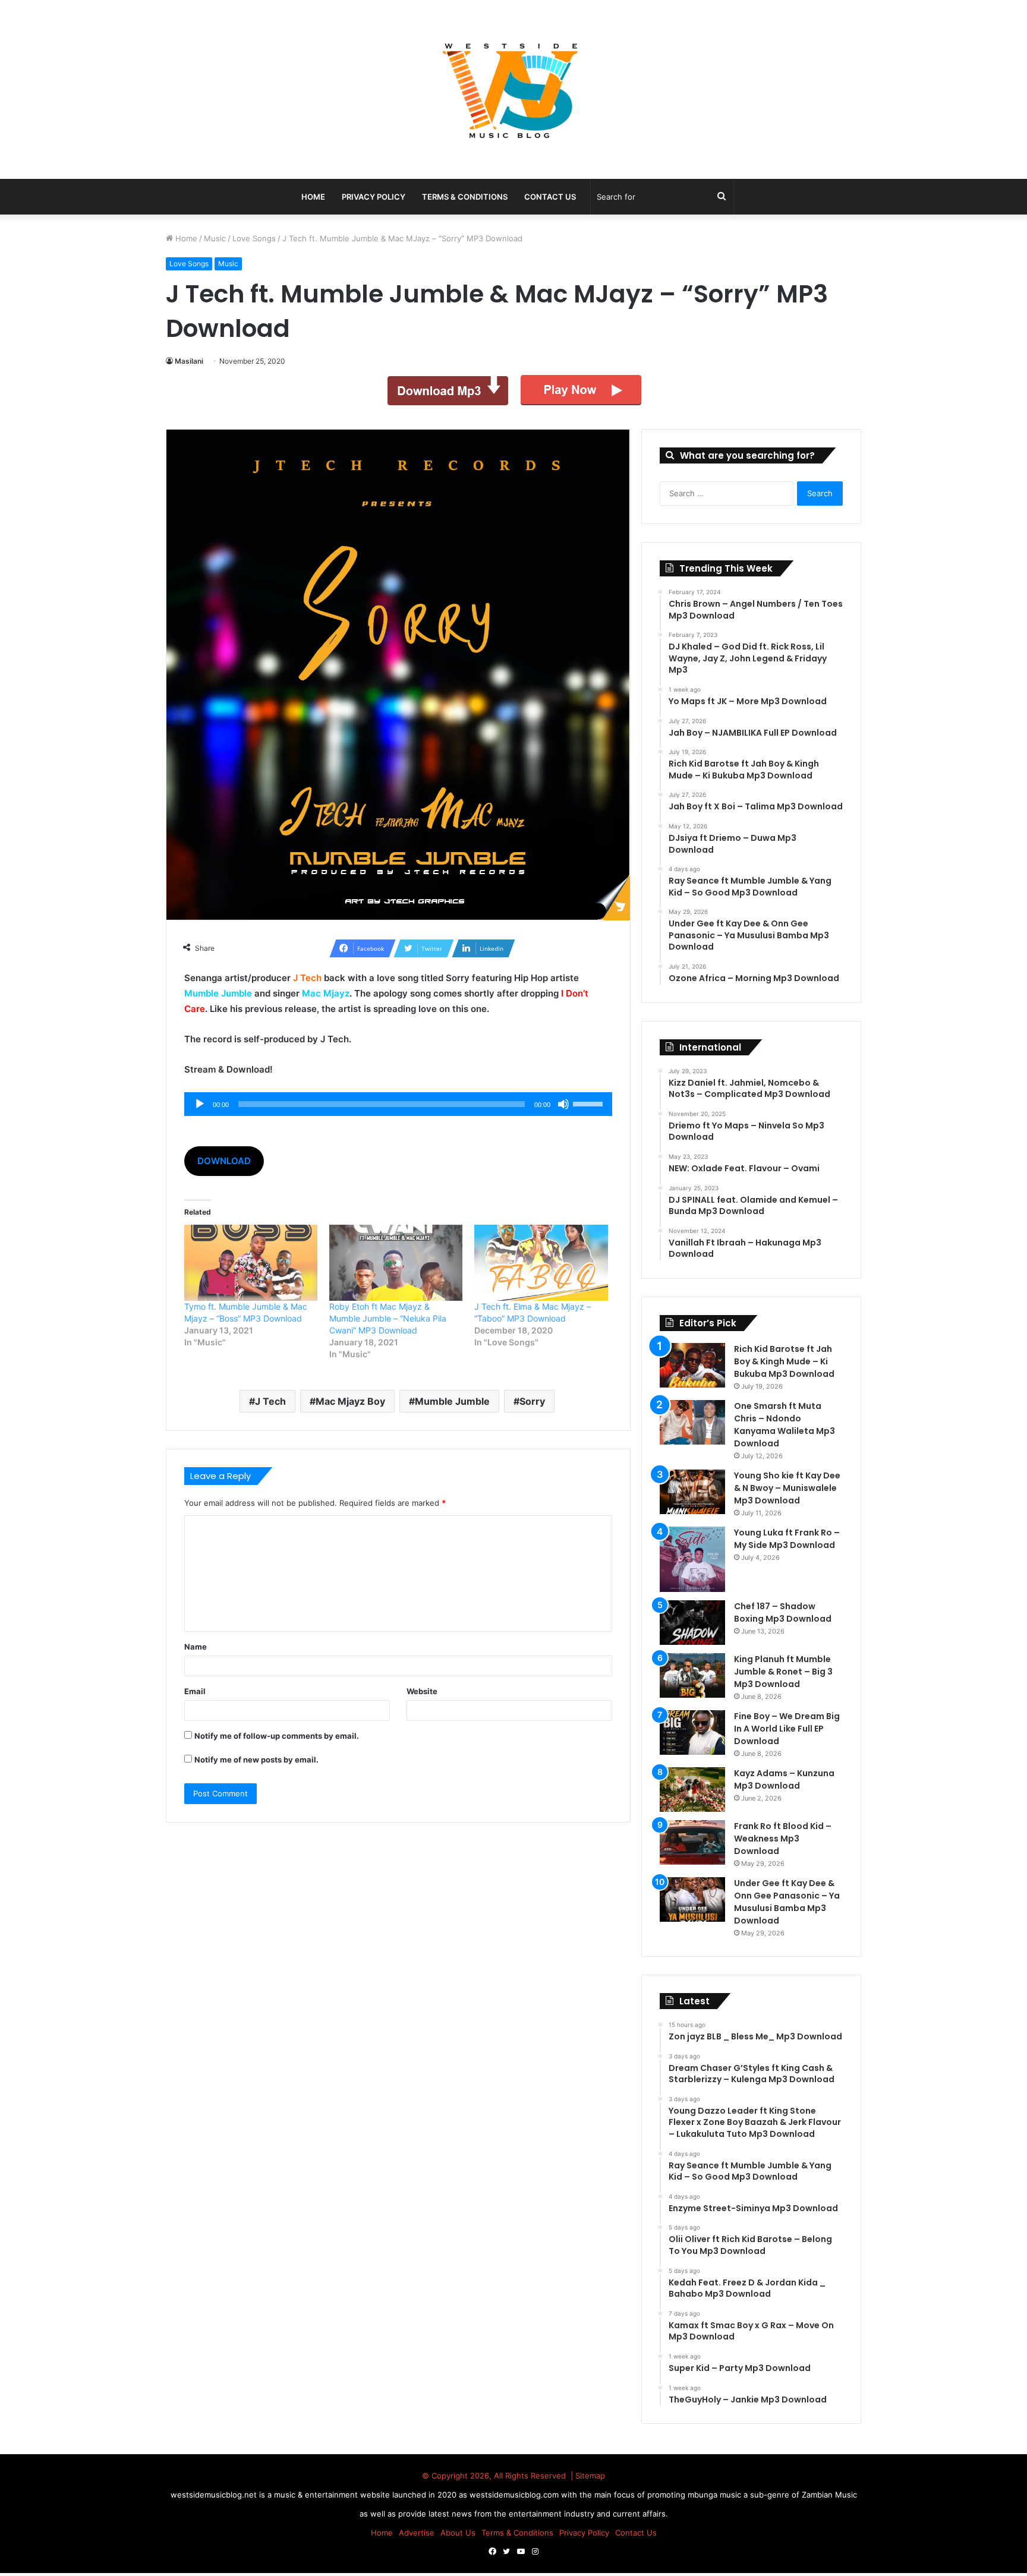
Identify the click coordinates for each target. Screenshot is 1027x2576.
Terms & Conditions (465, 197)
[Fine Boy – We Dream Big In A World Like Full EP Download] (692, 1732)
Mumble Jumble (452, 1401)
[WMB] (513, 89)
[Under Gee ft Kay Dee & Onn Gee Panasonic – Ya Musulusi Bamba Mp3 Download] (692, 1899)
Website (422, 1691)
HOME (313, 197)
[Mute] (563, 1104)
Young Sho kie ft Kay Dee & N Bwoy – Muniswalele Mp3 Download (787, 1488)
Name (196, 1647)
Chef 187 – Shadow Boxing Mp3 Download (783, 1612)
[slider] (590, 1103)
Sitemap (590, 2476)
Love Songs (254, 238)
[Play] (200, 1104)
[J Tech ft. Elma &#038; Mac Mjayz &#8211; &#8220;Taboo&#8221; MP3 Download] (541, 1263)
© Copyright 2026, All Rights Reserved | (499, 2476)
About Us (458, 2533)
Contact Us (550, 197)
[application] (398, 1104)
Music (215, 238)
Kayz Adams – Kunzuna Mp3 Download (784, 1779)
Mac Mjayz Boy (350, 1401)
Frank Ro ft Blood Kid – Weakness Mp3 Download (783, 1839)
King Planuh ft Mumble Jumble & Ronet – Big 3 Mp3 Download (783, 1672)
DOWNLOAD (224, 1161)
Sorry (532, 1401)
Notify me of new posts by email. (256, 1760)
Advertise (417, 2533)
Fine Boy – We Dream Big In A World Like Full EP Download (787, 1729)
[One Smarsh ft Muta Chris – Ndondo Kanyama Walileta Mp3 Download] (692, 1422)
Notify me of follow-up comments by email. (277, 1736)
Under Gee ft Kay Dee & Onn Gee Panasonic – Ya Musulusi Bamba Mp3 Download (787, 1902)
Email (195, 1691)
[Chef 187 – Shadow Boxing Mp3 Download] (692, 1623)
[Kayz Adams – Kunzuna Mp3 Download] (692, 1790)
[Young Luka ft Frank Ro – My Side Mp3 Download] (692, 1559)
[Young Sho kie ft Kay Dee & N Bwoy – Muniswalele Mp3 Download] (692, 1492)
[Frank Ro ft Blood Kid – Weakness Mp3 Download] (692, 1842)
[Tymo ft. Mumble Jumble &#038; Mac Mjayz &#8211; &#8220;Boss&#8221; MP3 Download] (251, 1263)
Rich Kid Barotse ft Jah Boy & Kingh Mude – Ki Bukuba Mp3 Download (784, 1361)
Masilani (189, 361)
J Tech (270, 1401)
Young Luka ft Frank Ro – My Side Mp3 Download (787, 1539)
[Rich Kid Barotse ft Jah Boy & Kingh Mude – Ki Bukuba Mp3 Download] (692, 1365)
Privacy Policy (374, 197)
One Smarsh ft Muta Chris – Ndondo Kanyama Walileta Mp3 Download (785, 1425)
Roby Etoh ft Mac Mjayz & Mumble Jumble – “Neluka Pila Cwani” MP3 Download (388, 1318)
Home (185, 238)
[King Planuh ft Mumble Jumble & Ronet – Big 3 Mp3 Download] (692, 1675)
